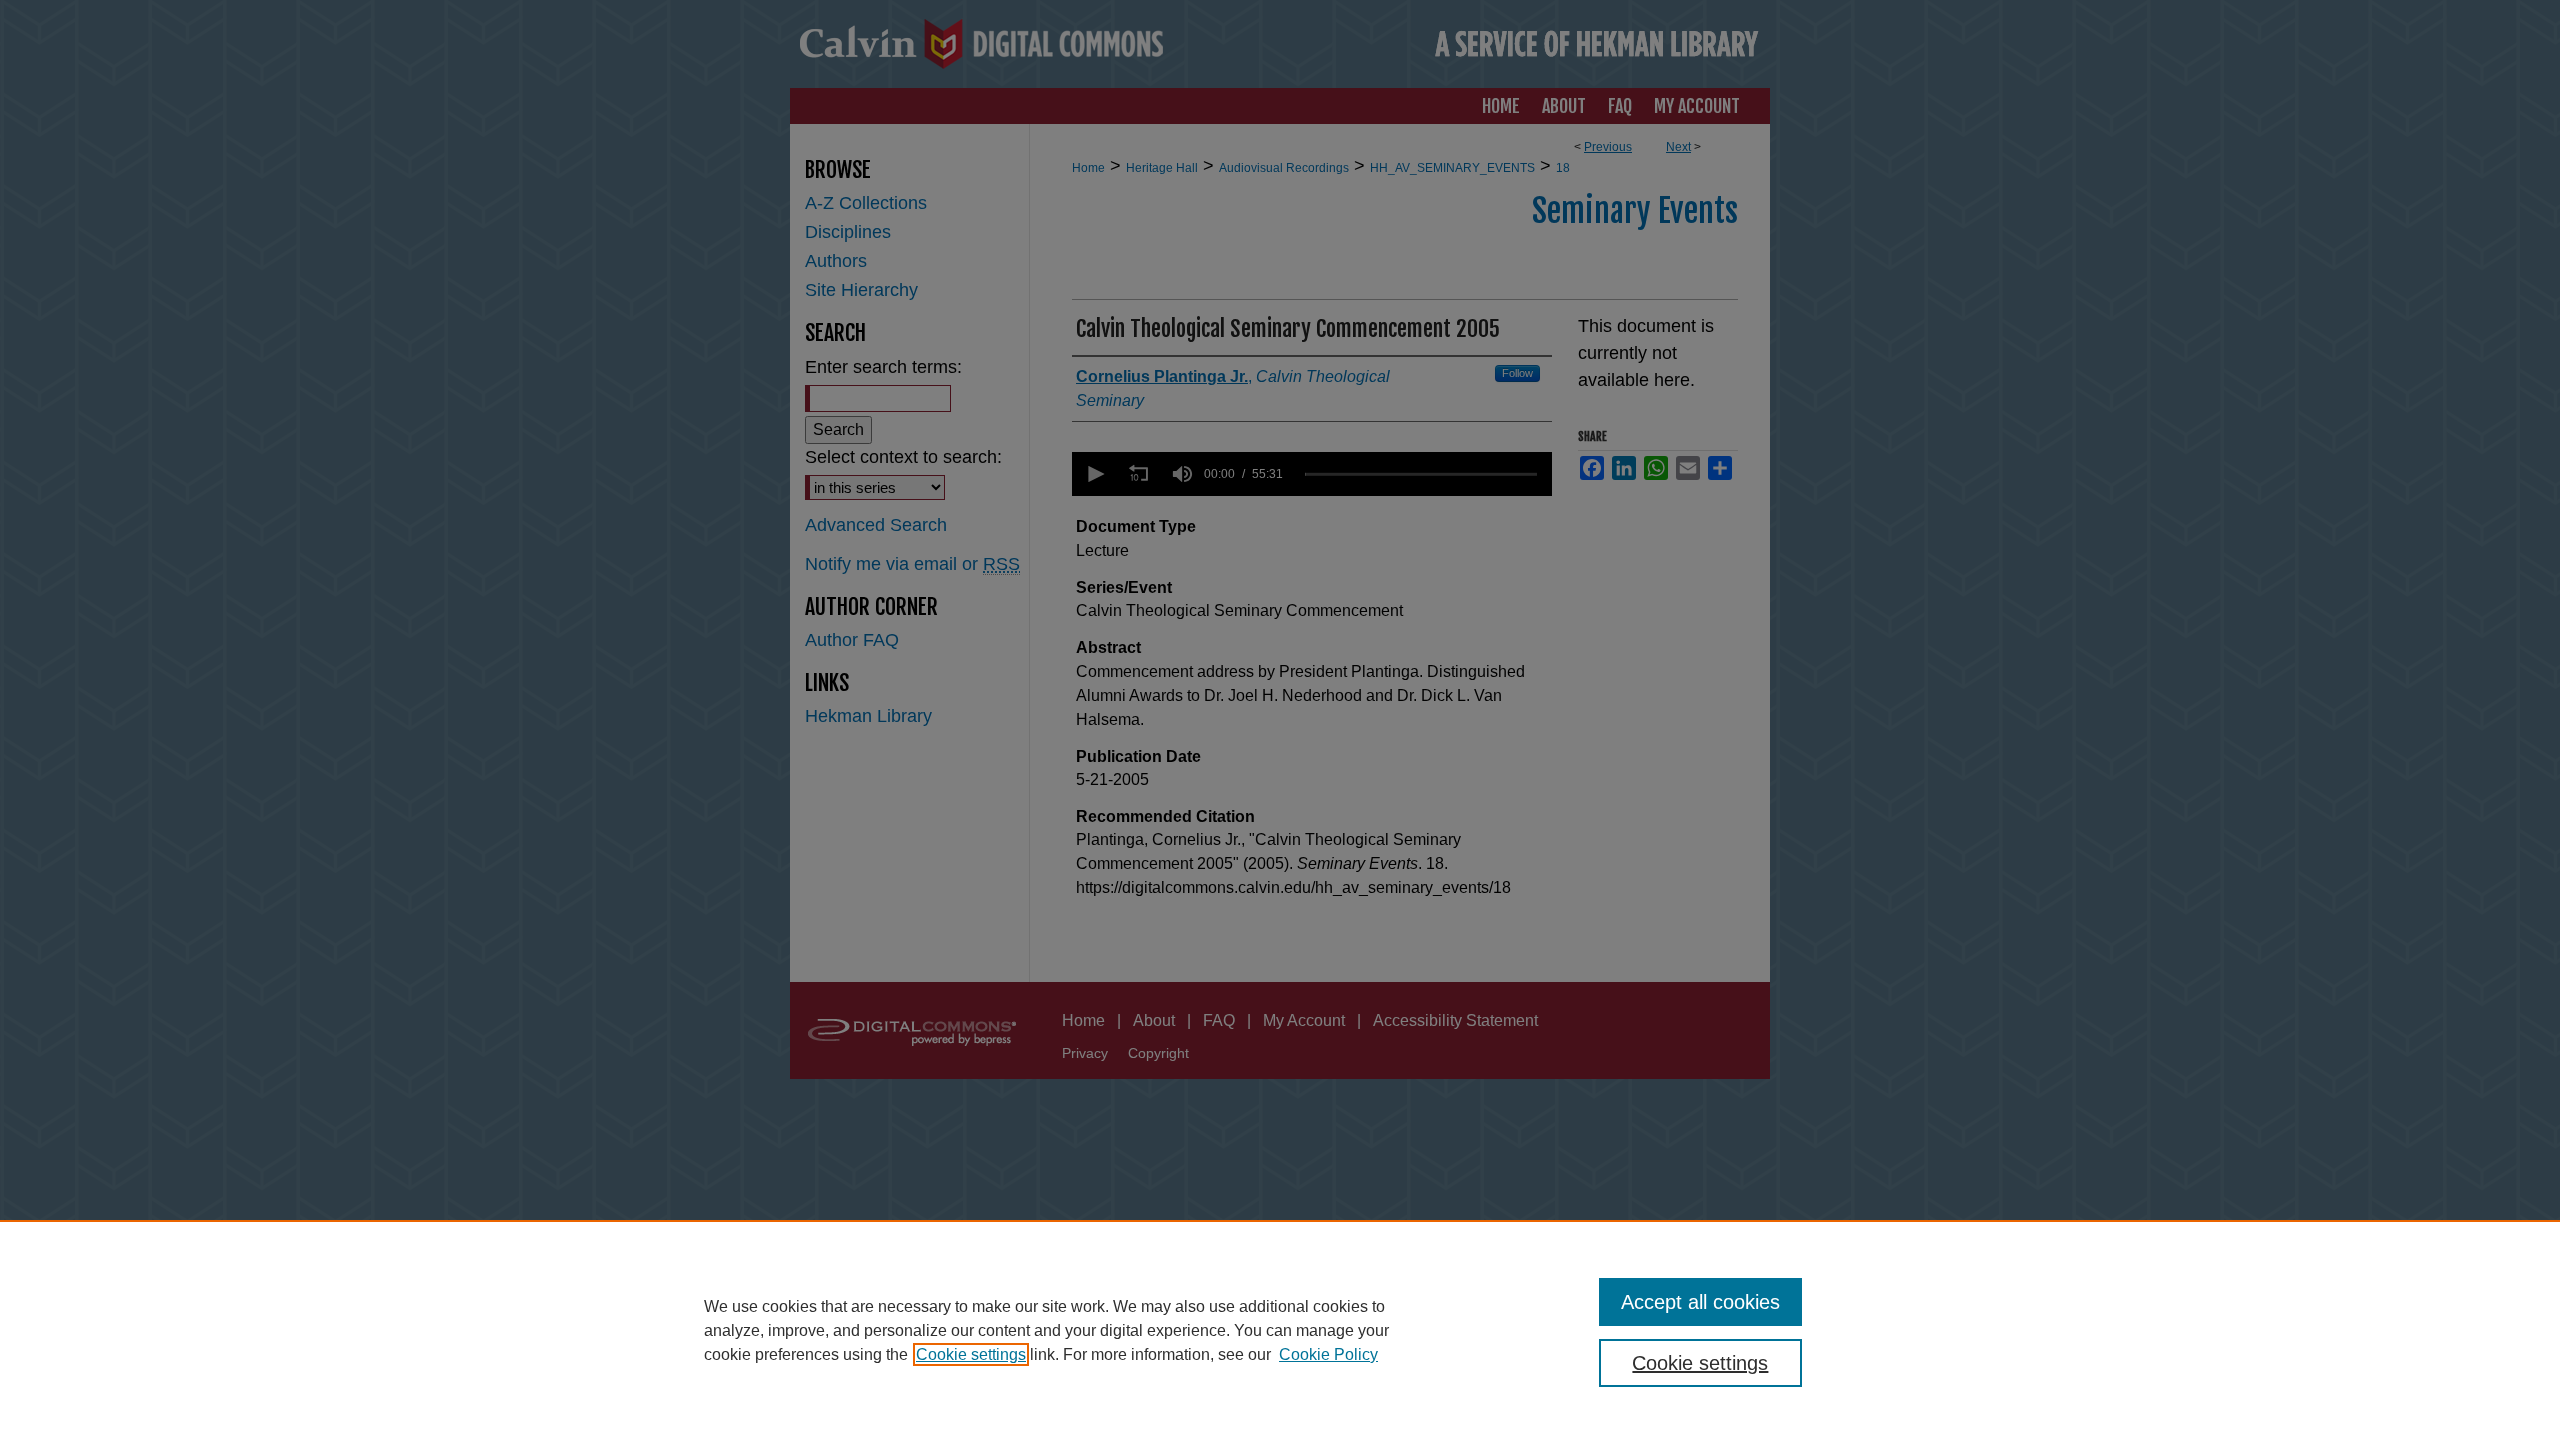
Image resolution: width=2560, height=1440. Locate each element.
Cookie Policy (1328, 1354)
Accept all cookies (1700, 1302)
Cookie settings (971, 1354)
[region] (1280, 1330)
